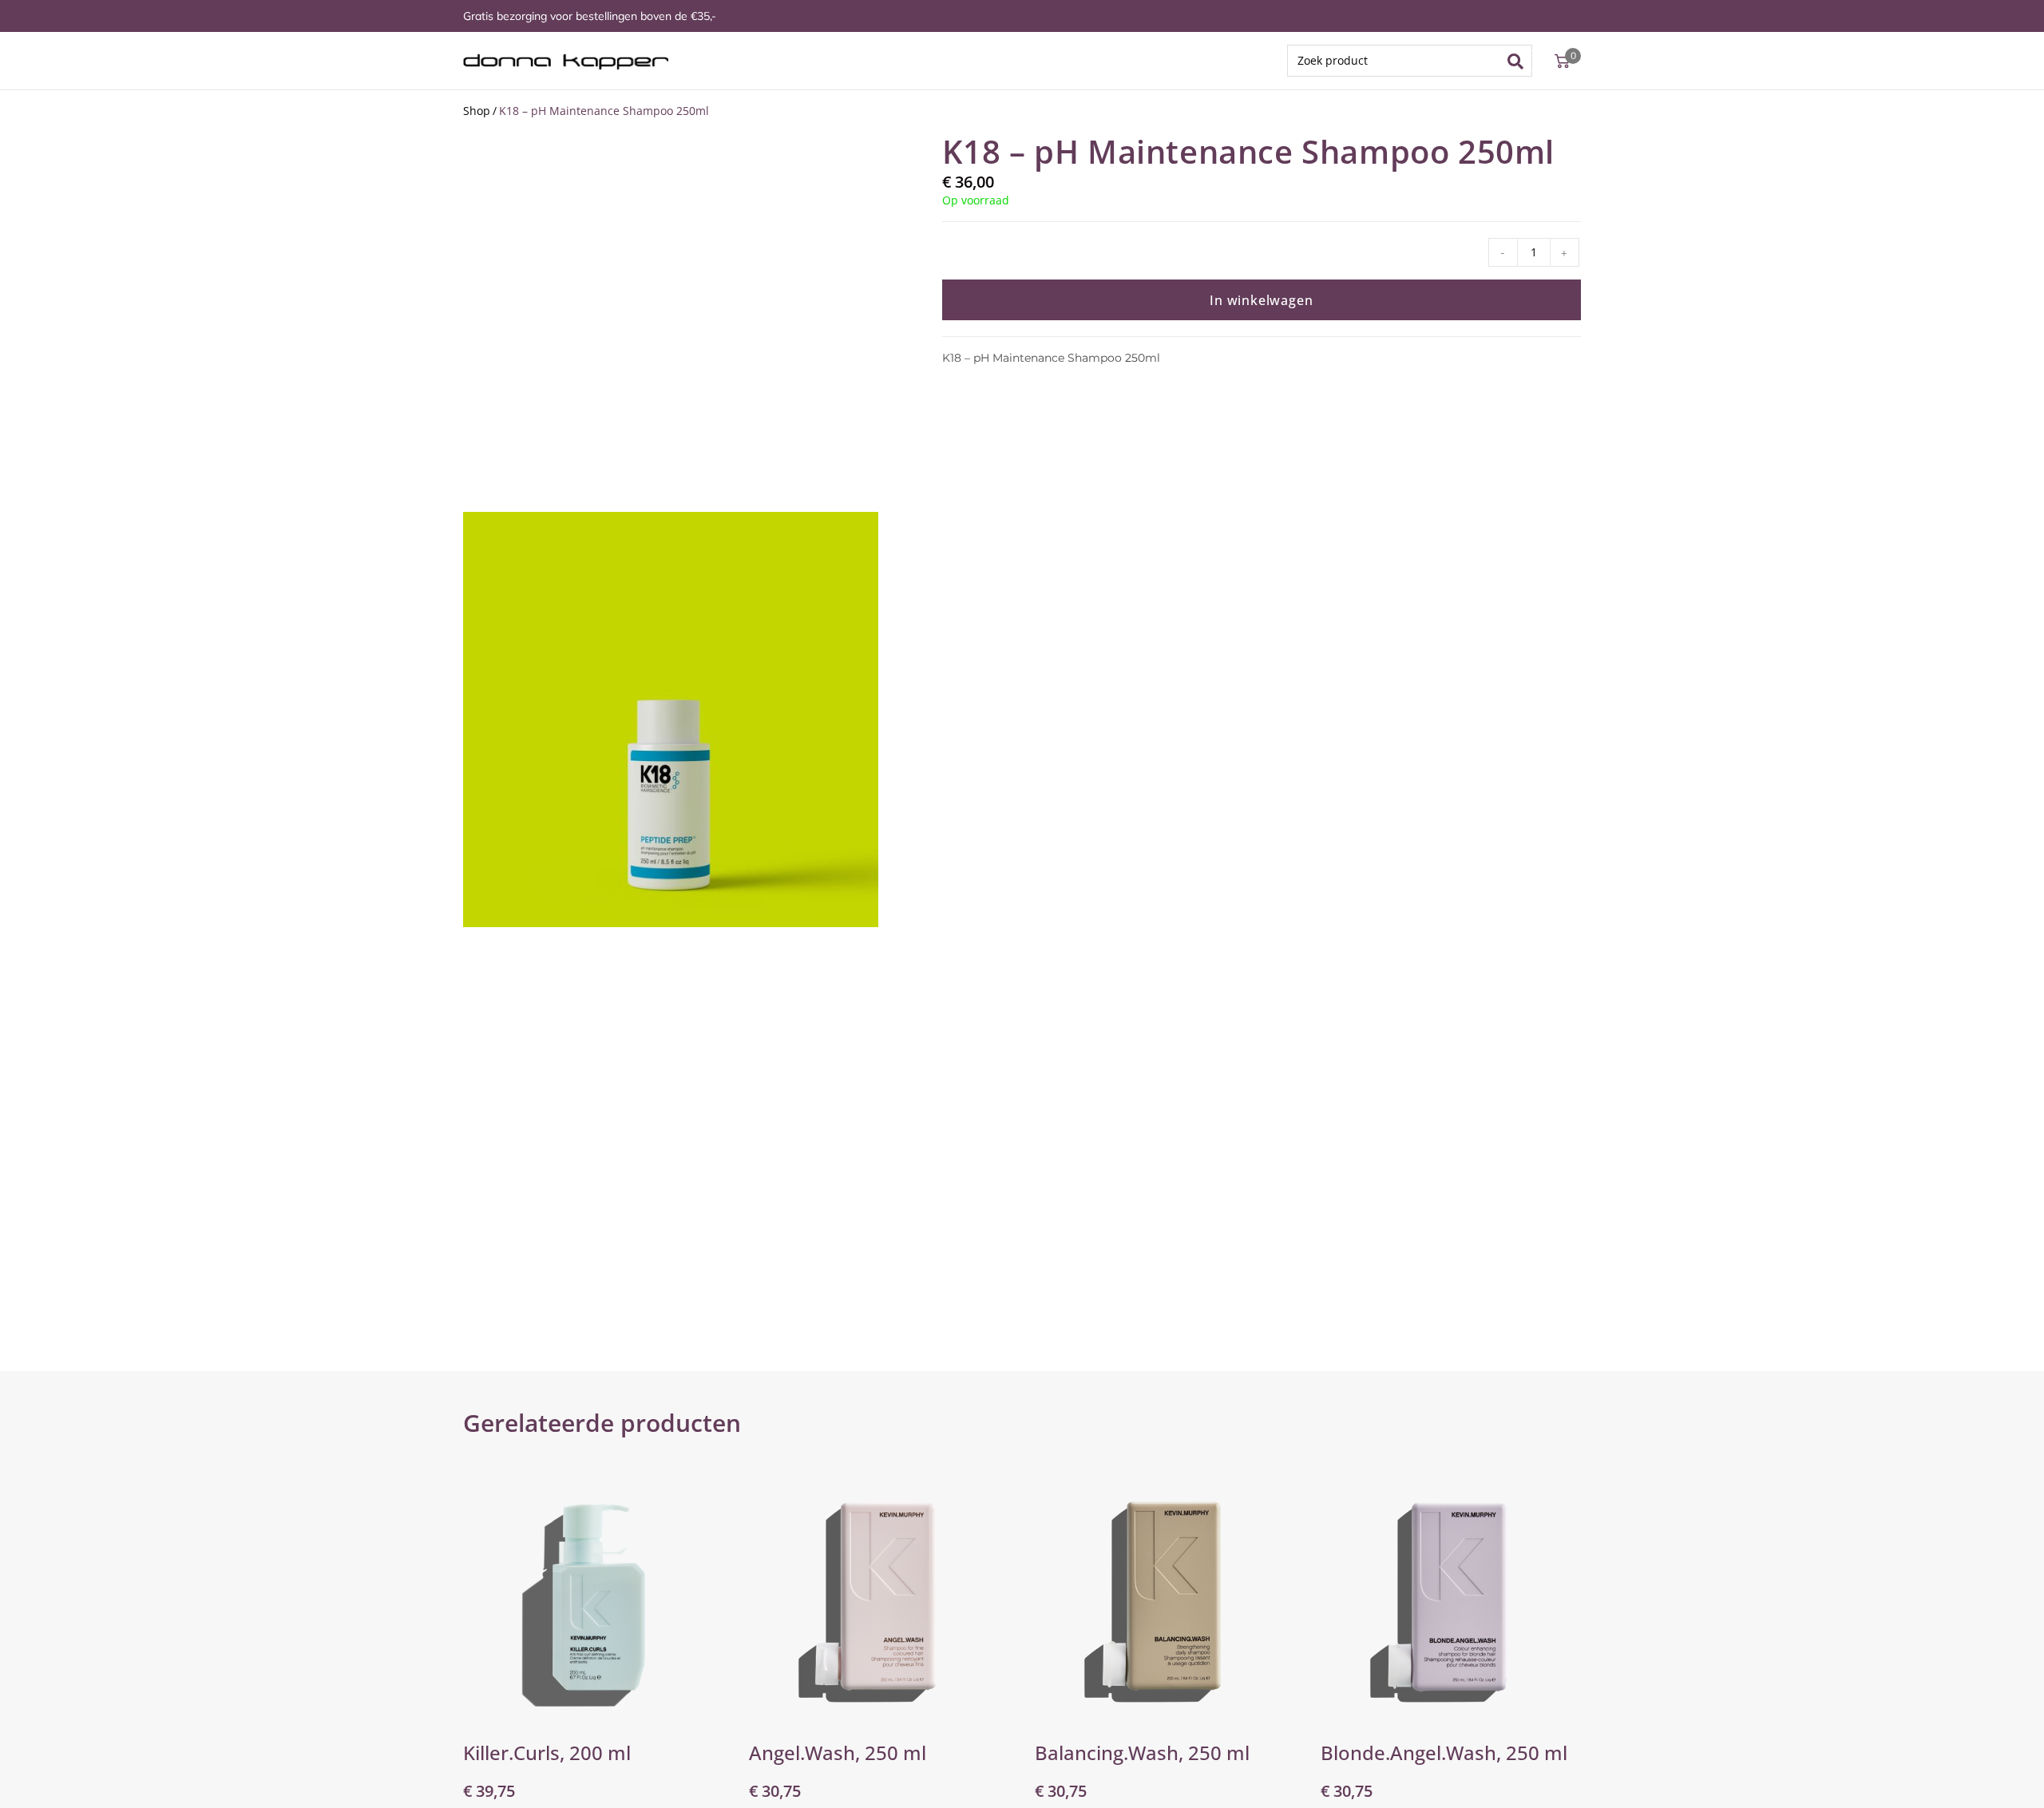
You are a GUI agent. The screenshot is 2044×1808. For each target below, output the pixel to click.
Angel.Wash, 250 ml (838, 1752)
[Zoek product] (1410, 61)
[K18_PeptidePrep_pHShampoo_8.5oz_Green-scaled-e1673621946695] (671, 720)
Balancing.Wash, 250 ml (1142, 1752)
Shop (477, 111)
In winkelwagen (1261, 300)
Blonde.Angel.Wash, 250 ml (1444, 1752)
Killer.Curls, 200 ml (547, 1752)
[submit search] (1521, 61)
